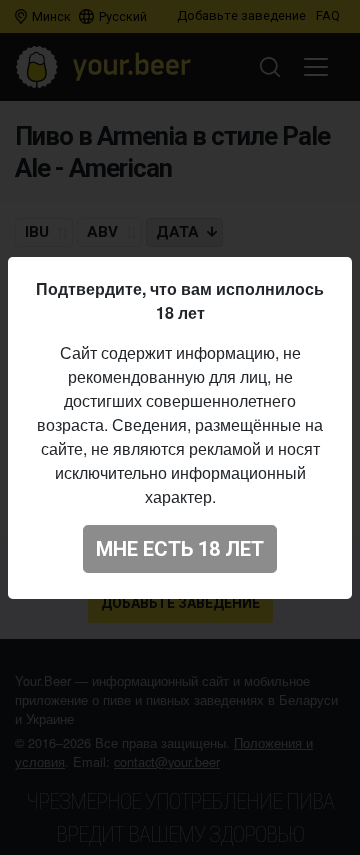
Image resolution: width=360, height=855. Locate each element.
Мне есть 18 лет (180, 549)
